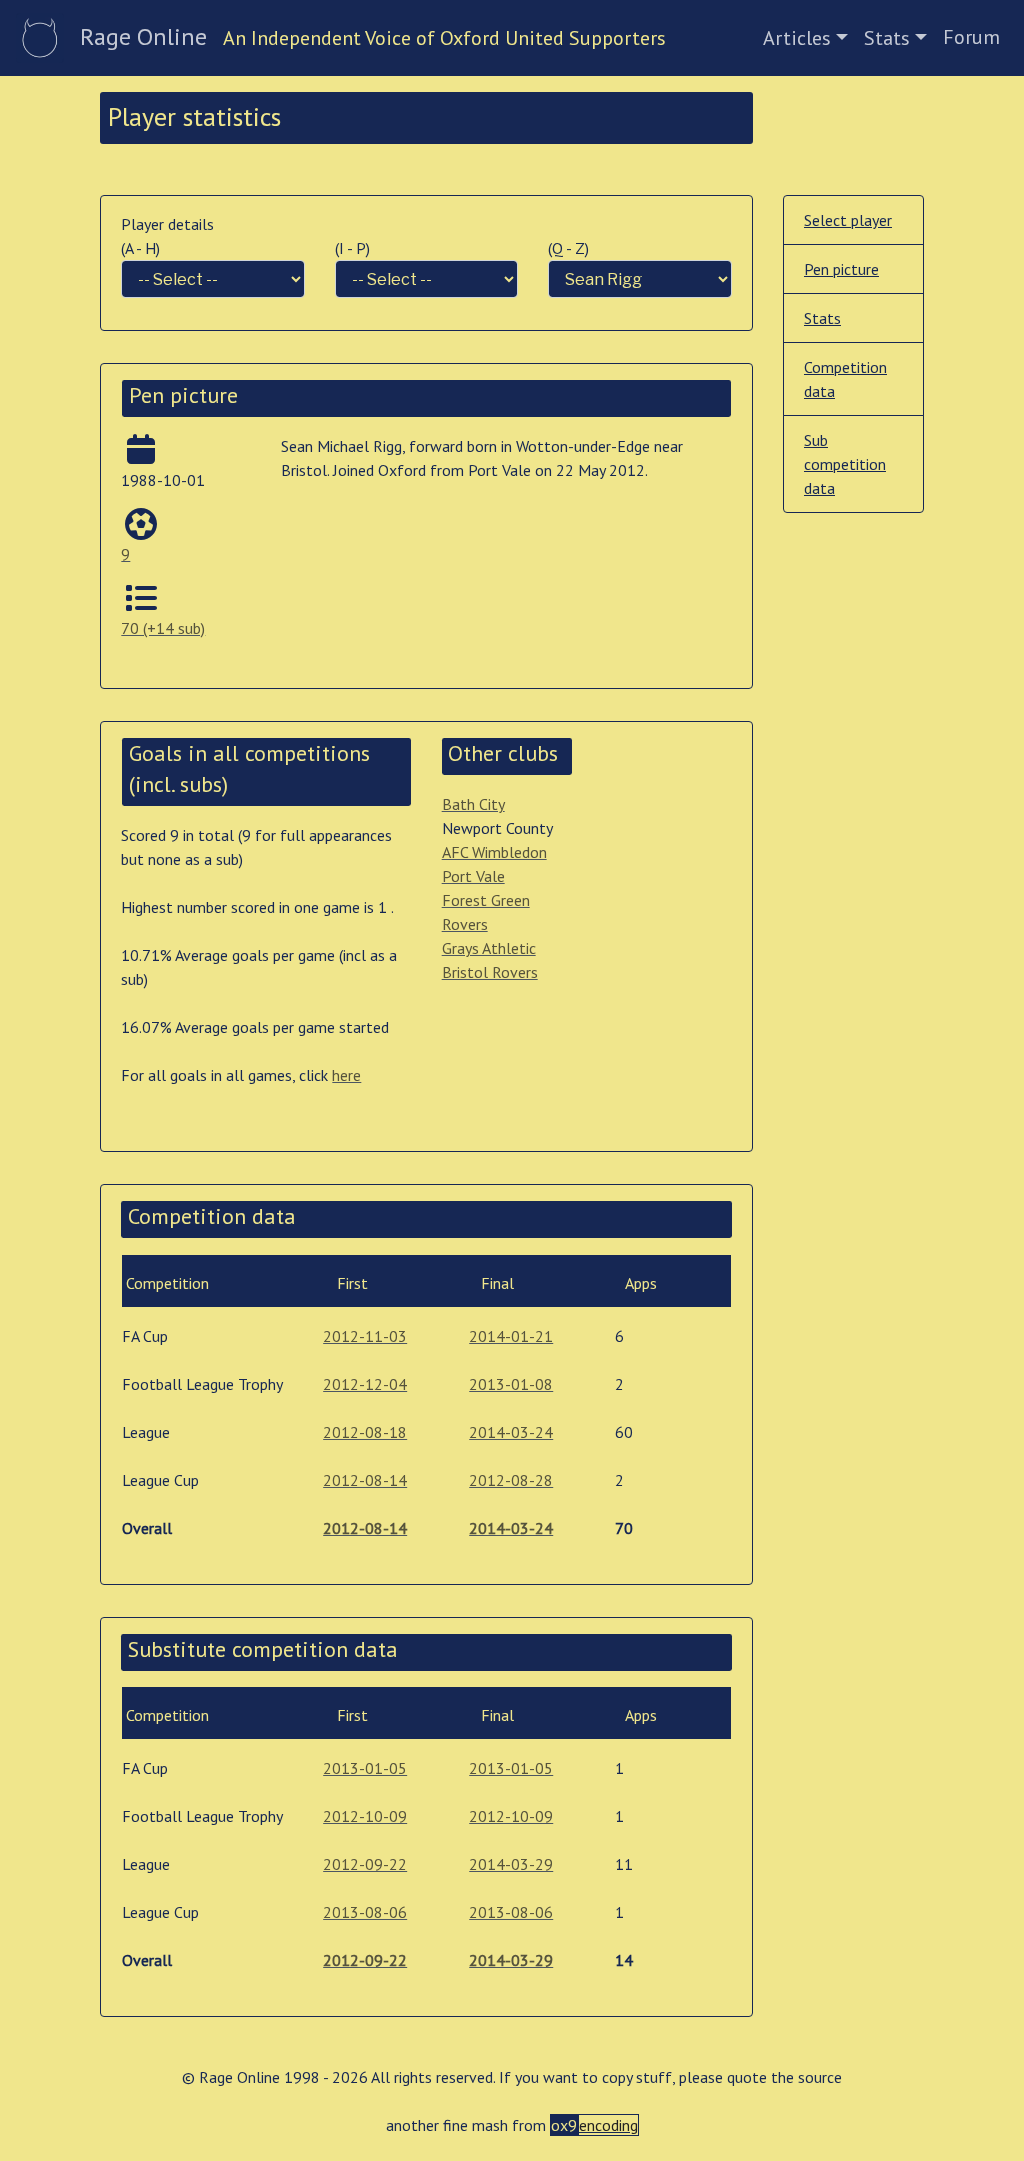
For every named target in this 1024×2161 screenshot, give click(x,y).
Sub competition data (845, 464)
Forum (971, 37)
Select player (848, 220)
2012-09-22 (365, 1864)
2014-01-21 (511, 1336)
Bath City (473, 804)
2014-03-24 (511, 1432)
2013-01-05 (365, 1768)
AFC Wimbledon (494, 852)
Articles (797, 38)
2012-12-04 (365, 1384)
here (346, 1075)
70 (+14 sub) (163, 628)
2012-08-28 (511, 1480)
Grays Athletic (489, 948)
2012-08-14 (365, 1480)
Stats (887, 38)
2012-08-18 (365, 1432)
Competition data (845, 379)
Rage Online (143, 36)
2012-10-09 (365, 1816)
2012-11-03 (365, 1336)
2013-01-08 (511, 1384)
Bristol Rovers (490, 972)
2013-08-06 (365, 1912)
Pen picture (841, 269)
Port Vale (473, 876)
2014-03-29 (511, 1864)
